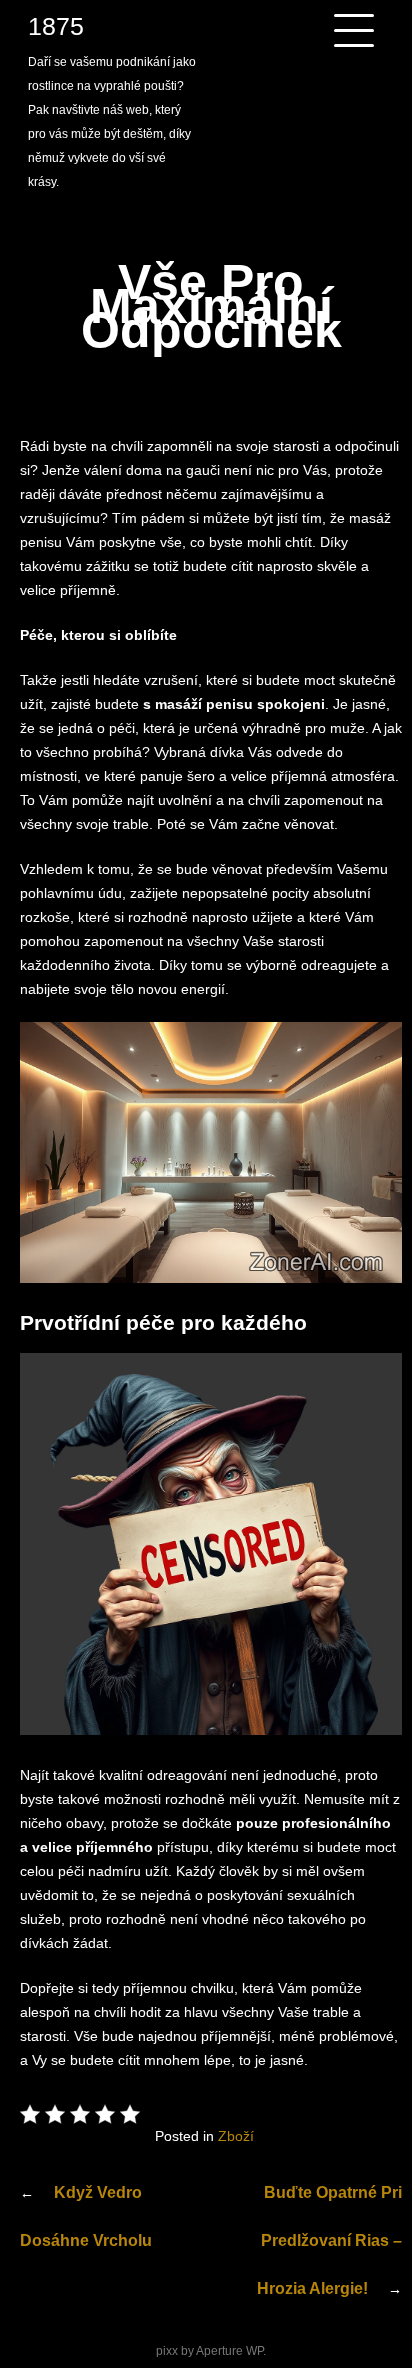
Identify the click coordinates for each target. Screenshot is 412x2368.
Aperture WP (229, 2351)
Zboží (236, 2136)
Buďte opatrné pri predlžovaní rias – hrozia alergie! (329, 2240)
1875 (56, 26)
